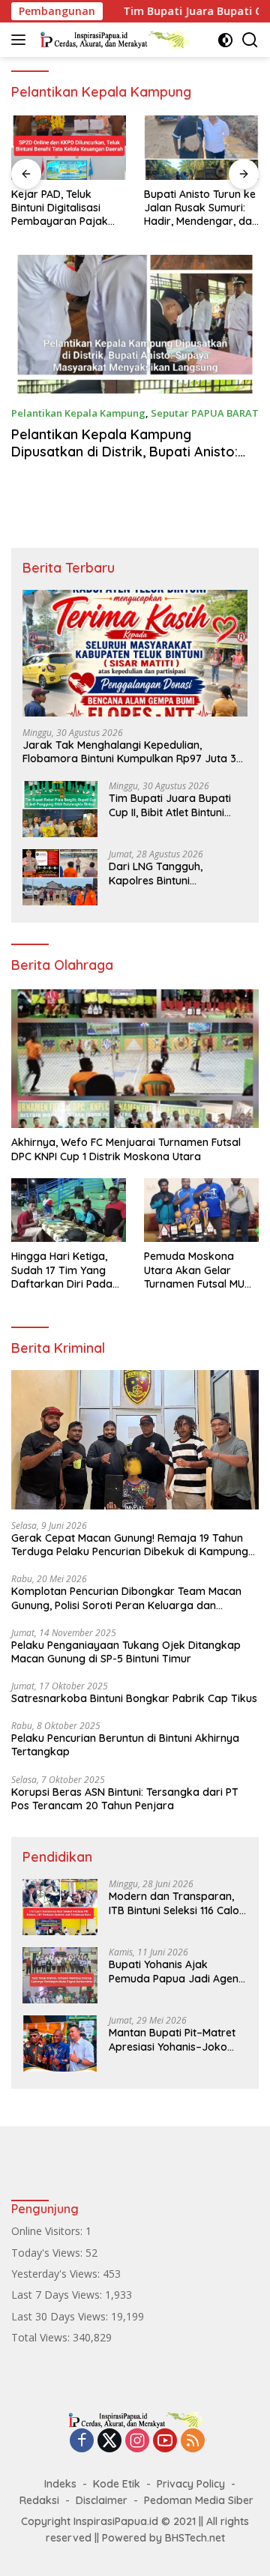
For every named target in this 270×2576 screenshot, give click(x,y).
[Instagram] (137, 2441)
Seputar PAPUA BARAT (205, 413)
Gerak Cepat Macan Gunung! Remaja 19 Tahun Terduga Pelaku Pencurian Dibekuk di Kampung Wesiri (130, 1545)
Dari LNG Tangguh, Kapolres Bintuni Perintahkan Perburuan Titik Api (166, 873)
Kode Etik (117, 2484)
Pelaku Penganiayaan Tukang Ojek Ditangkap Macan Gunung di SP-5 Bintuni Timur (126, 1652)
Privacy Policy (191, 2484)
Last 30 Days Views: (61, 2316)
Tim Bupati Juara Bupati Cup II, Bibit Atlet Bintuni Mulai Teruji (170, 805)
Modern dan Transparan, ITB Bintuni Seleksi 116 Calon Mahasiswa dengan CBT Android (177, 1903)
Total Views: (42, 2337)
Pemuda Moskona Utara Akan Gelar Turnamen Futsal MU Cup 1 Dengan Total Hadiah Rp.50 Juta (194, 1270)
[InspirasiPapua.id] (112, 40)
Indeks (60, 2484)
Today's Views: (48, 2253)
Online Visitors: (48, 2231)
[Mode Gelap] (225, 40)
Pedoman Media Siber (199, 2500)
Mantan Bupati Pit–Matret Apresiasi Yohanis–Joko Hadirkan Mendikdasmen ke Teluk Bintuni (172, 2039)
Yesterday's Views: (57, 2274)
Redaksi (39, 2500)
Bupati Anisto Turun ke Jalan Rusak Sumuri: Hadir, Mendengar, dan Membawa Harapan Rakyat (201, 208)
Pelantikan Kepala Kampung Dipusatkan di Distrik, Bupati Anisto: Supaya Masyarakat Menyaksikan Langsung (124, 461)
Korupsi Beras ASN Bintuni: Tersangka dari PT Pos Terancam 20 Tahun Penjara (125, 1799)
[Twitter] (109, 2441)
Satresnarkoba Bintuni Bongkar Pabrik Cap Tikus (134, 1698)
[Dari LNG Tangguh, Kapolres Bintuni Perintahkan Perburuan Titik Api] (60, 877)
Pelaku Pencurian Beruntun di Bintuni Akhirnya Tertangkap (125, 1745)
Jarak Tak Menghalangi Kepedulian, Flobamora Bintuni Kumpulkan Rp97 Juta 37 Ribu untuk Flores (132, 752)
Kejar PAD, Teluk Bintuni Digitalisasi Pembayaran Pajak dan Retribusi (60, 208)
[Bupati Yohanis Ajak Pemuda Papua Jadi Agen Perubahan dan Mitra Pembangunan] (60, 1975)
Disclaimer (102, 2500)
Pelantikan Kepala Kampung (78, 413)
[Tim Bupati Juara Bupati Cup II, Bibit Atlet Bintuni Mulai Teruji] (60, 809)
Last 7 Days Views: (58, 2295)
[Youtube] (165, 2441)
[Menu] (21, 40)
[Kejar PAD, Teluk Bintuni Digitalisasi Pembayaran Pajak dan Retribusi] (69, 148)
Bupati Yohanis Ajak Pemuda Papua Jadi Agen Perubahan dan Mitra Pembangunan (174, 1971)
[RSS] (193, 2441)
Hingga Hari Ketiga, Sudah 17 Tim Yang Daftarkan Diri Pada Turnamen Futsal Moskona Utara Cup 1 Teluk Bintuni (64, 1270)
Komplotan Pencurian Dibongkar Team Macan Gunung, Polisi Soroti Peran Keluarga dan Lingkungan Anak (126, 1598)
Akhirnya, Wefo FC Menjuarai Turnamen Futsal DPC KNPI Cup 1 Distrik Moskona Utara (126, 1149)
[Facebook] (82, 2441)
